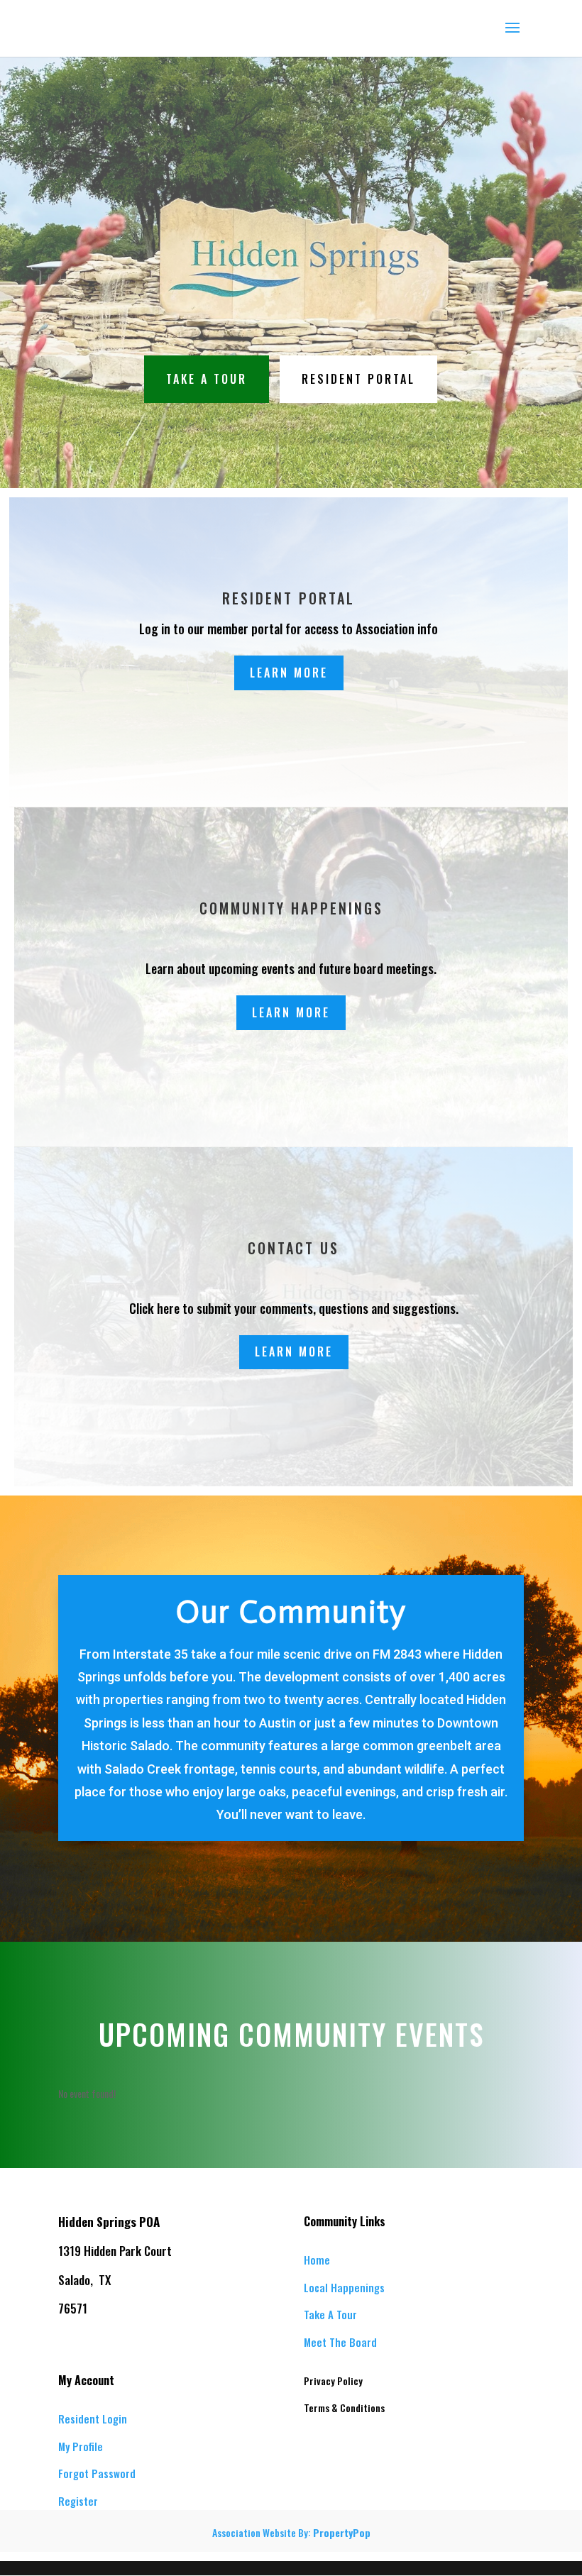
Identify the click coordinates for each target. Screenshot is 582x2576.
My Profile (81, 2446)
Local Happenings (344, 2287)
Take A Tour (207, 379)
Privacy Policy (333, 2381)
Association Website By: (291, 2532)
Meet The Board (340, 2342)
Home (317, 2260)
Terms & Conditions (344, 2408)
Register (78, 2501)
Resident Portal (358, 379)
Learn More (289, 673)
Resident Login (93, 2419)
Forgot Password (97, 2473)
